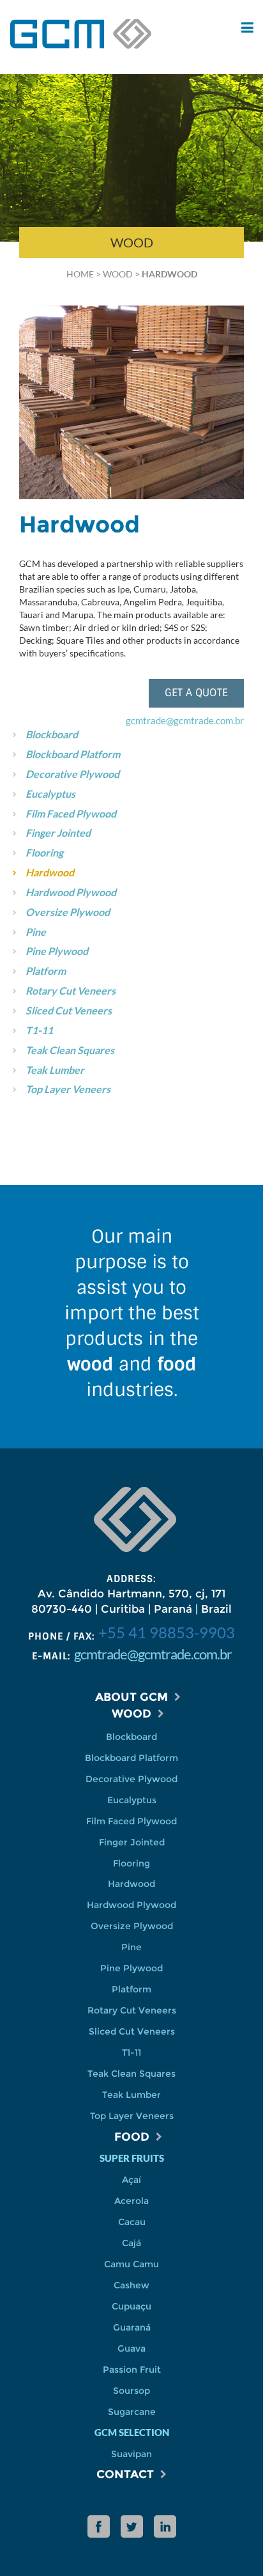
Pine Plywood (57, 951)
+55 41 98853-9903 (167, 1632)
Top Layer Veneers (68, 1089)
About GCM (131, 1697)
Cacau (132, 2222)
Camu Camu (131, 2264)
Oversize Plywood (68, 912)
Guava (131, 2348)
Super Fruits (132, 2158)
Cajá (131, 2243)
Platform (46, 971)
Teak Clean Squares (70, 1050)
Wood (118, 274)
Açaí (131, 2180)
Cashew (131, 2285)
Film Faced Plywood (71, 813)
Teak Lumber (55, 1070)
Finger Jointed (58, 833)
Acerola (131, 2201)
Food (132, 2137)
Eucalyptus (50, 794)
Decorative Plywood (72, 774)
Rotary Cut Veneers (71, 990)
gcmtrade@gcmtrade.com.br (185, 720)
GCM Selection (132, 2432)
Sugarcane (132, 2412)
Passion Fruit (132, 2370)
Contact (125, 2474)
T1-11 (39, 1030)
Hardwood (50, 872)
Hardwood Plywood (71, 892)
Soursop (131, 2391)
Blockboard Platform (73, 754)
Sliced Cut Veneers (69, 1010)
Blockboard (52, 734)
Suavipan (131, 2454)
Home (80, 274)
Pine (36, 932)
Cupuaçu (131, 2306)
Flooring (44, 852)
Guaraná (132, 2327)
